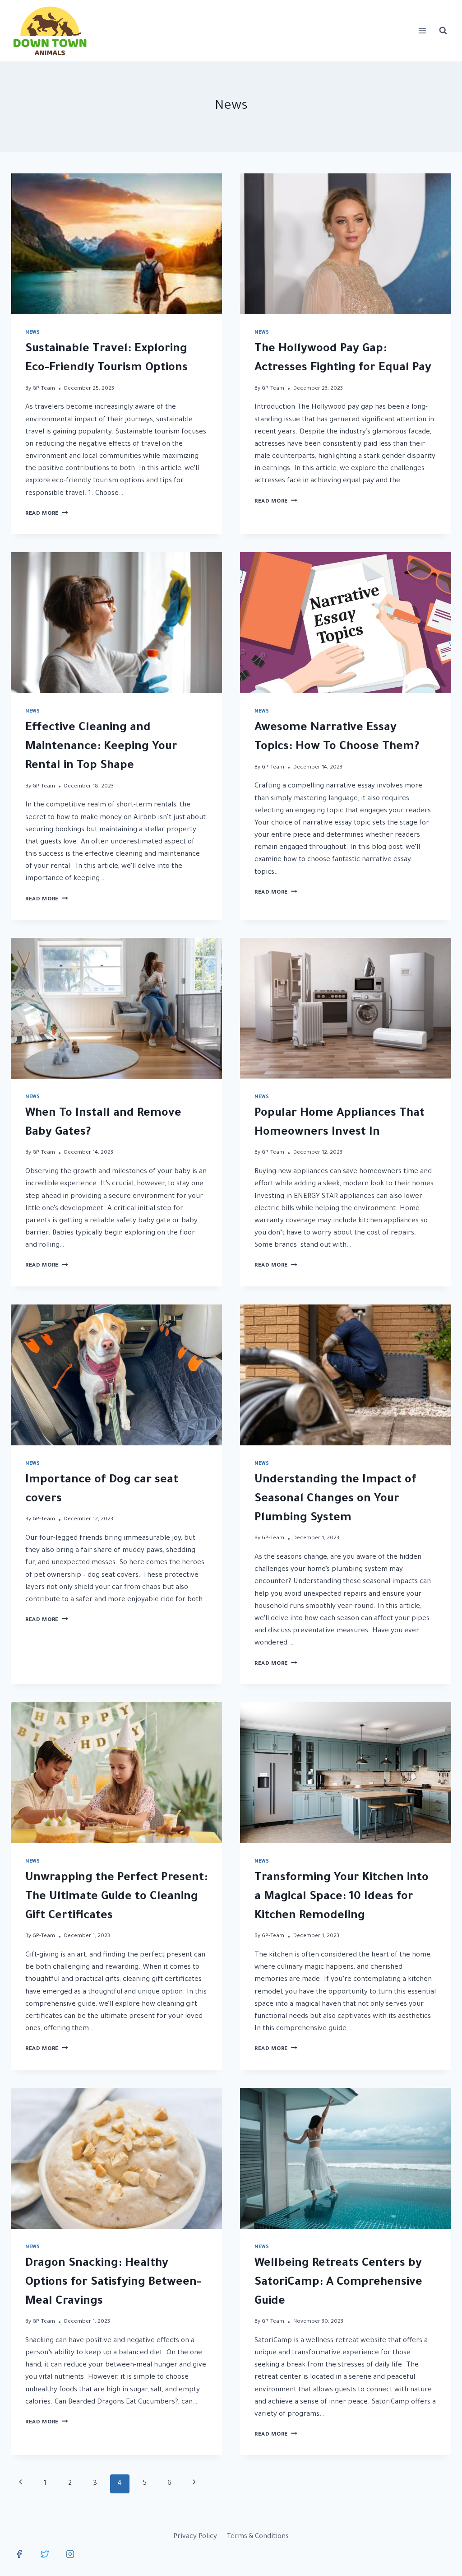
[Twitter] (45, 2554)
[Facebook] (19, 2554)
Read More (47, 514)
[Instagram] (70, 2554)
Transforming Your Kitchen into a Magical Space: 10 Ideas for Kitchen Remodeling (342, 1897)
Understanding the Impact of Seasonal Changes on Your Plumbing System (335, 1500)
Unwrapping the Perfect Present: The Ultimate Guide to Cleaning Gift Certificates (116, 1897)
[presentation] (116, 244)
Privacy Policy (195, 2537)
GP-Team (44, 389)
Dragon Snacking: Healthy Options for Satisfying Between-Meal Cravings (113, 2283)
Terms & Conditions (258, 2537)
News (32, 333)
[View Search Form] (443, 31)
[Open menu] (422, 30)
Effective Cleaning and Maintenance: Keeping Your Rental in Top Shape (101, 747)
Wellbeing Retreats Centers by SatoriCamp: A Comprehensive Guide (338, 2283)
